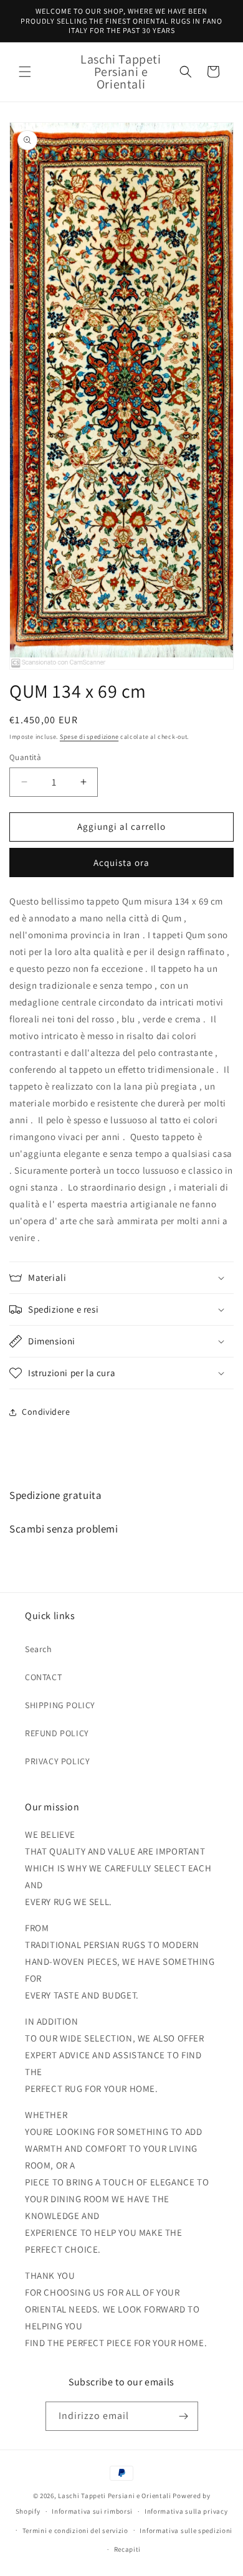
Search (39, 1649)
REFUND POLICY (57, 1733)
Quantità (25, 757)
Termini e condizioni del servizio (75, 2531)
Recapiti (128, 2549)
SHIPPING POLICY (60, 1705)
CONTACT (43, 1677)
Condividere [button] (46, 1412)
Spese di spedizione (89, 737)
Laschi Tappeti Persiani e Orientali (115, 2496)
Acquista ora (121, 863)
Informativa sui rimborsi (92, 2511)
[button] (25, 72)
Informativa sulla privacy (186, 2511)
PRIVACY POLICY (57, 1761)
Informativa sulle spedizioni (186, 2531)
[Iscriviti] (184, 2416)
